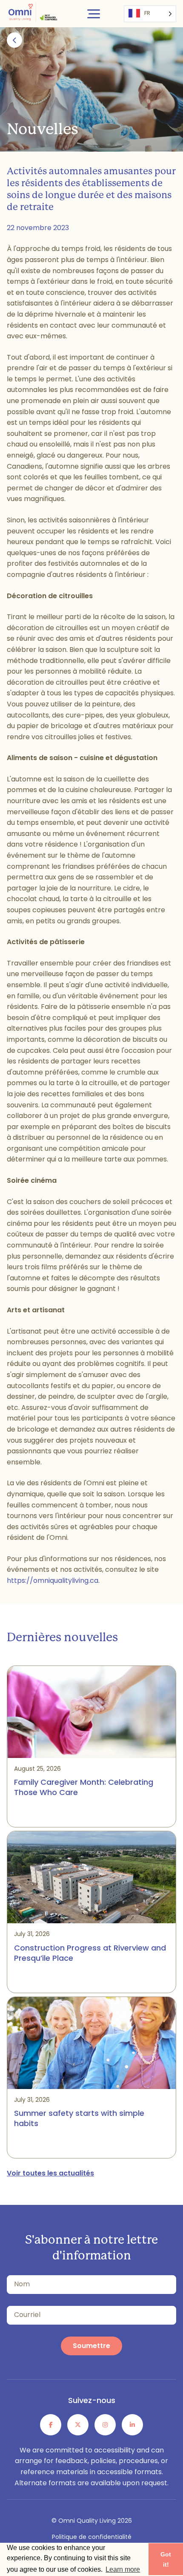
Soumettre (91, 2346)
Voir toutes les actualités (50, 2174)
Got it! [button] (166, 2559)
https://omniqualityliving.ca (53, 1581)
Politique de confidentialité (92, 2537)
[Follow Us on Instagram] (105, 2425)
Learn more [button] (123, 2569)
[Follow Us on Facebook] (51, 2425)
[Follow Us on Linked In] (132, 2425)
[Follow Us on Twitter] (78, 2425)
